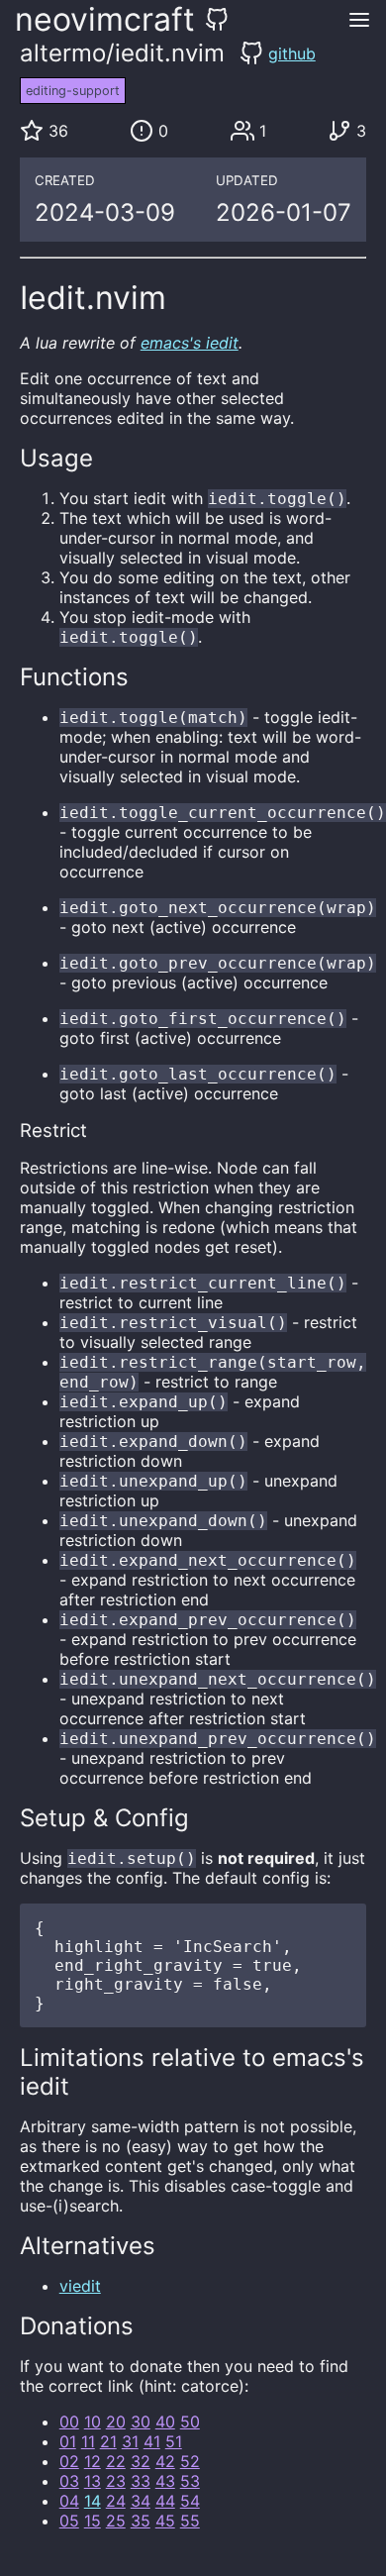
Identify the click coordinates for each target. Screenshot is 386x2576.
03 (69, 2481)
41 (152, 2441)
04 (69, 2501)
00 (69, 2421)
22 (116, 2461)
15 (93, 2521)
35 (141, 2521)
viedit (80, 2286)
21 (108, 2441)
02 (69, 2461)
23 (116, 2481)
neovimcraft (105, 19)
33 (141, 2481)
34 (141, 2501)
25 (116, 2521)
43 (165, 2481)
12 (93, 2461)
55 (190, 2521)
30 (141, 2421)
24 (116, 2501)
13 (93, 2481)
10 (93, 2421)
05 (69, 2521)
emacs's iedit (190, 343)
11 (88, 2441)
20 (116, 2421)
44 (165, 2501)
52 (190, 2461)
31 (130, 2441)
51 (174, 2441)
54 (190, 2501)
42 (165, 2461)
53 (190, 2481)
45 (165, 2521)
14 (93, 2501)
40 (165, 2421)
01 (68, 2441)
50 (190, 2421)
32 (141, 2461)
